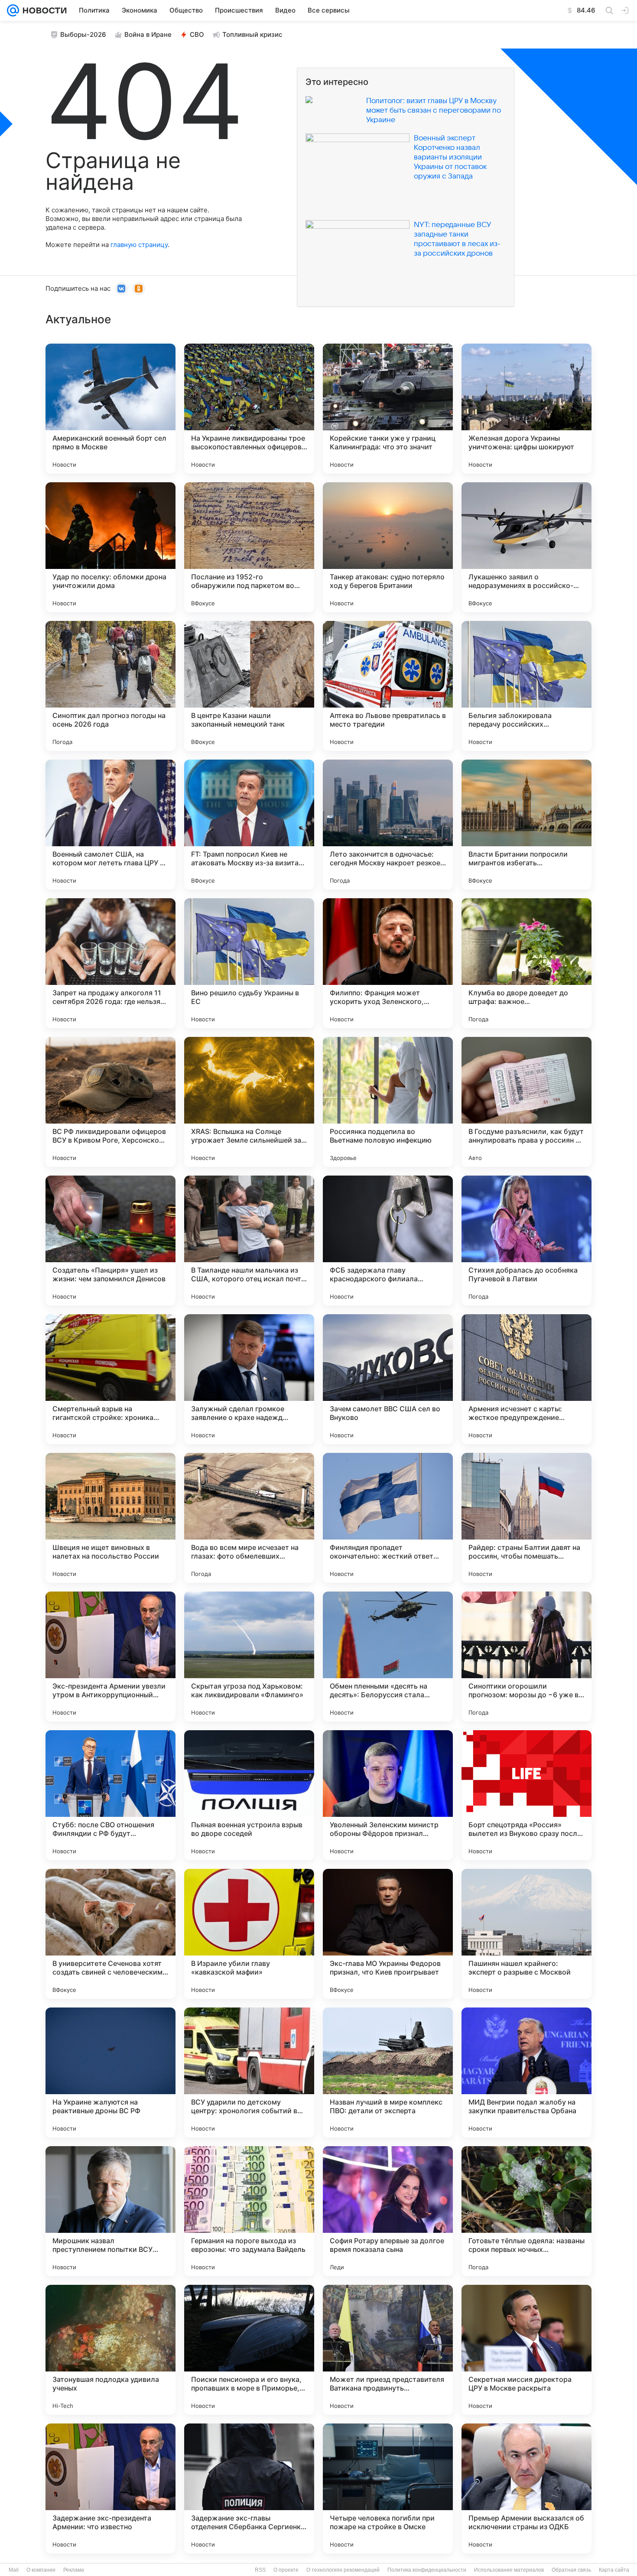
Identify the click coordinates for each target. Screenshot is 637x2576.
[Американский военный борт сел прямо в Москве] (110, 409)
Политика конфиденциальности (427, 2570)
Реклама (74, 2570)
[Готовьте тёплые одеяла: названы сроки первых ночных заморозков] (526, 2211)
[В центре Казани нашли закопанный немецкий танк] (249, 686)
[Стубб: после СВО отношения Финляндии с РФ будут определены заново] (110, 1795)
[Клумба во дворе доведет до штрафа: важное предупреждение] (526, 963)
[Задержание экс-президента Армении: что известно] (110, 2488)
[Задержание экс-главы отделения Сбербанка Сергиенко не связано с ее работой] (249, 2488)
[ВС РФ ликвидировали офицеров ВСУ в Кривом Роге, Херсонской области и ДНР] (110, 1102)
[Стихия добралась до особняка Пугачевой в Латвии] (526, 1241)
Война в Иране (148, 34)
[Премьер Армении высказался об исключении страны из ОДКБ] (526, 2488)
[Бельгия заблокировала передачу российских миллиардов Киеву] (526, 686)
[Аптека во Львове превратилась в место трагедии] (388, 686)
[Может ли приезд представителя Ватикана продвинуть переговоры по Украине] (388, 2350)
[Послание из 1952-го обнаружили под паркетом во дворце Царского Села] (249, 547)
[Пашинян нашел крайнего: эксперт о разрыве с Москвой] (526, 1934)
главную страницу (139, 245)
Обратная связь (571, 2570)
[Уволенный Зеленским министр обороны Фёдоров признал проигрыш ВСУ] (388, 1795)
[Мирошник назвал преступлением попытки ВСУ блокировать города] (110, 2211)
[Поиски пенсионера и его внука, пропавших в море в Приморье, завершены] (249, 2350)
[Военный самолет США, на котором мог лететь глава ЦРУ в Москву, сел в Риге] (110, 825)
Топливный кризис (252, 34)
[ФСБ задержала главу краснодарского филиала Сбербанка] (388, 1241)
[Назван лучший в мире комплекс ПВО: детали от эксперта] (388, 2072)
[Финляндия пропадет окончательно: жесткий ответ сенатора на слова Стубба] (388, 1518)
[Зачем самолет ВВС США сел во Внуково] (388, 1379)
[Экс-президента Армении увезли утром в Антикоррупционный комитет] (110, 1657)
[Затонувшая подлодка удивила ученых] (110, 2350)
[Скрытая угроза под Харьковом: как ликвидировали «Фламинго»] (249, 1657)
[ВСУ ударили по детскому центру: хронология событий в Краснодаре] (249, 2072)
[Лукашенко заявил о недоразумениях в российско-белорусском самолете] (526, 547)
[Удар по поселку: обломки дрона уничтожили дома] (110, 547)
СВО (197, 34)
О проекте (286, 2570)
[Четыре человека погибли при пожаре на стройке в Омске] (388, 2488)
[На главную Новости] (43, 10)
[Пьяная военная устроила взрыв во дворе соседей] (249, 1795)
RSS (260, 2570)
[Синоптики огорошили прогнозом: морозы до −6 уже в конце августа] (526, 1657)
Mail (14, 2570)
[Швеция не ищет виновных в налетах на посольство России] (110, 1518)
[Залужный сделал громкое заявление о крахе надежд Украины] (249, 1379)
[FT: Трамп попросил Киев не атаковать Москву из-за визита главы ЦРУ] (249, 825)
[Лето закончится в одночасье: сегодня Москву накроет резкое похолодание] (388, 825)
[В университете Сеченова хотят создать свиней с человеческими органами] (110, 1934)
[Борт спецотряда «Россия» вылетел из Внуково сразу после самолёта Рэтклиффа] (526, 1795)
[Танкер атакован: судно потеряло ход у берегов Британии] (388, 547)
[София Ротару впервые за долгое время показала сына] (388, 2211)
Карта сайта (614, 2570)
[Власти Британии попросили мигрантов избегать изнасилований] (526, 825)
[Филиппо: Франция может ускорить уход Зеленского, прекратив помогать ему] (388, 963)
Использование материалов (509, 2570)
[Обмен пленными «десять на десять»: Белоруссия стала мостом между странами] (388, 1657)
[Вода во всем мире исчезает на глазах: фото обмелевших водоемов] (249, 1518)
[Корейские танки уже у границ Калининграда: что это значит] (388, 409)
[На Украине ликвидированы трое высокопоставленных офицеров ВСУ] (249, 409)
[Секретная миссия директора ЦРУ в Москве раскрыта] (526, 2350)
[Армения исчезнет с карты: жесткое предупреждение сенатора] (526, 1379)
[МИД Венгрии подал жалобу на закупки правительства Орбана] (526, 2072)
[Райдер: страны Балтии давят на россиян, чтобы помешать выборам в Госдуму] (526, 1518)
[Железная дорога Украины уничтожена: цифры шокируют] (526, 409)
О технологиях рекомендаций (343, 2570)
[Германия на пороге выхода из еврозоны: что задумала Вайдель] (249, 2211)
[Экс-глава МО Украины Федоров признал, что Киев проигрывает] (388, 1934)
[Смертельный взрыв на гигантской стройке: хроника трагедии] (110, 1379)
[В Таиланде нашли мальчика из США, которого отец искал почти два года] (249, 1241)
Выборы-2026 (83, 34)
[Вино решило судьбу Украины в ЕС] (249, 963)
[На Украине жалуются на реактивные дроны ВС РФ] (110, 2072)
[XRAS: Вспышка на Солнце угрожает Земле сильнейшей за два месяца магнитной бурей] (249, 1102)
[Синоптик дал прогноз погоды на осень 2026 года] (110, 686)
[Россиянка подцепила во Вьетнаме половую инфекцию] (388, 1102)
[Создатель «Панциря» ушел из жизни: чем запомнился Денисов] (110, 1241)
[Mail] (13, 10)
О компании (41, 2570)
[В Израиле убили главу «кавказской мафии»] (249, 1934)
